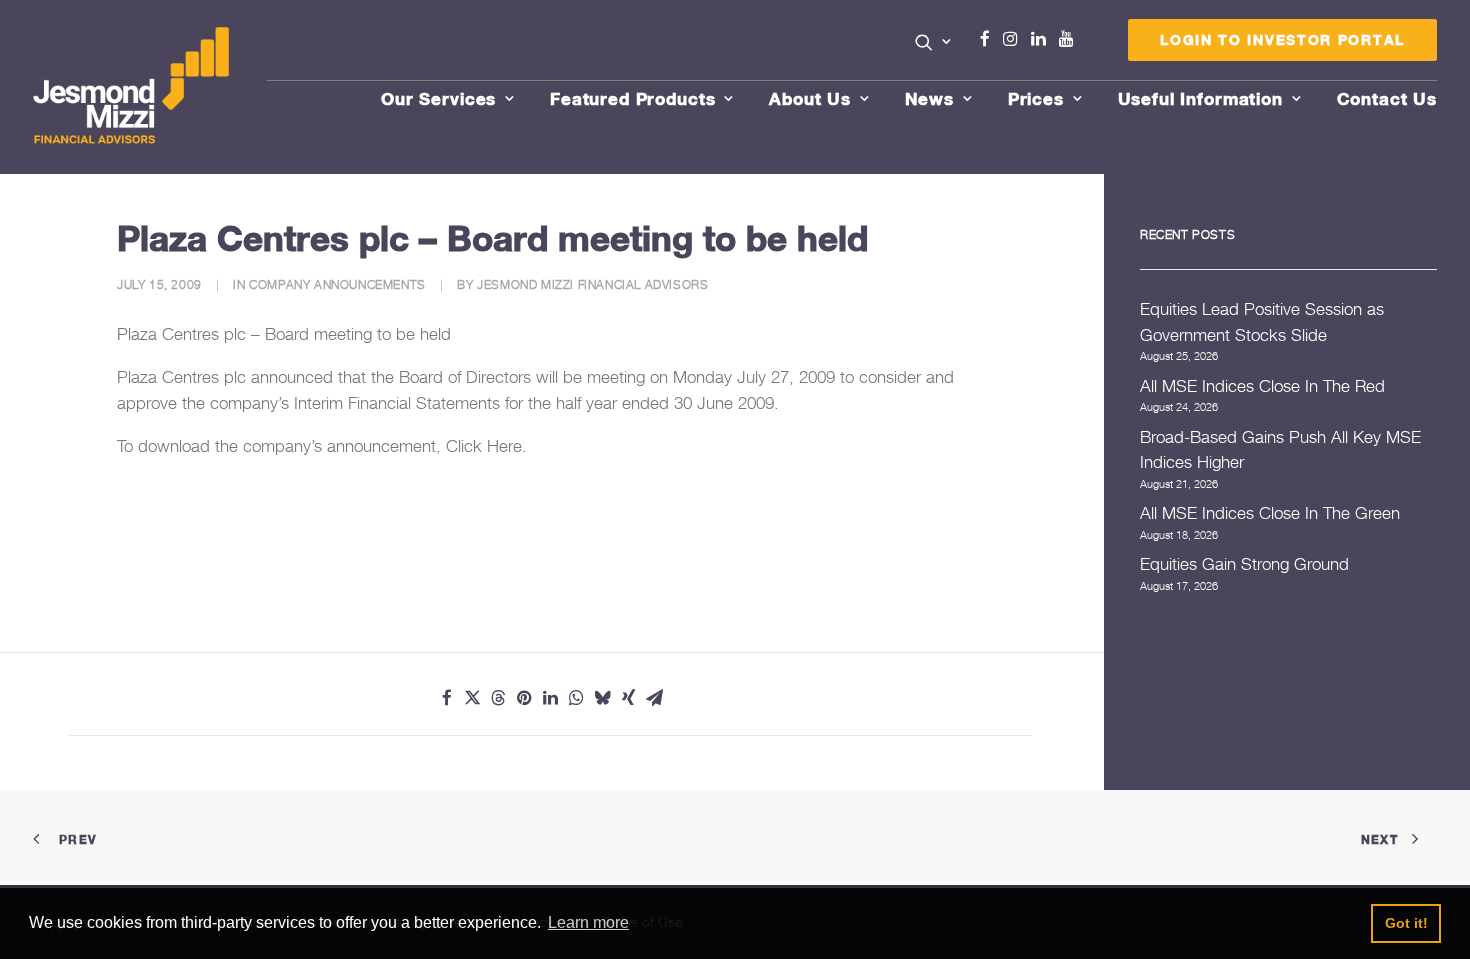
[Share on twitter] (473, 698)
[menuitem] (933, 44)
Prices (1036, 98)
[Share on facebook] (447, 698)
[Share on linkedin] (551, 698)
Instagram (1015, 39)
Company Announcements (337, 284)
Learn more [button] (588, 922)
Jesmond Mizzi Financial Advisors (592, 284)
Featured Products (632, 98)
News (929, 98)
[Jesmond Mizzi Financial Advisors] (131, 87)
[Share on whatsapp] (577, 698)
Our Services (438, 98)
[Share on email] (655, 698)
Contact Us (1387, 98)
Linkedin (1043, 39)
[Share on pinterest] (525, 698)
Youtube (1071, 39)
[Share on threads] (499, 698)
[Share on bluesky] (603, 698)
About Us (810, 98)
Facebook (993, 39)
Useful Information (1200, 98)
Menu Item (1091, 44)
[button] (933, 42)
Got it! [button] (1406, 923)
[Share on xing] (629, 698)
